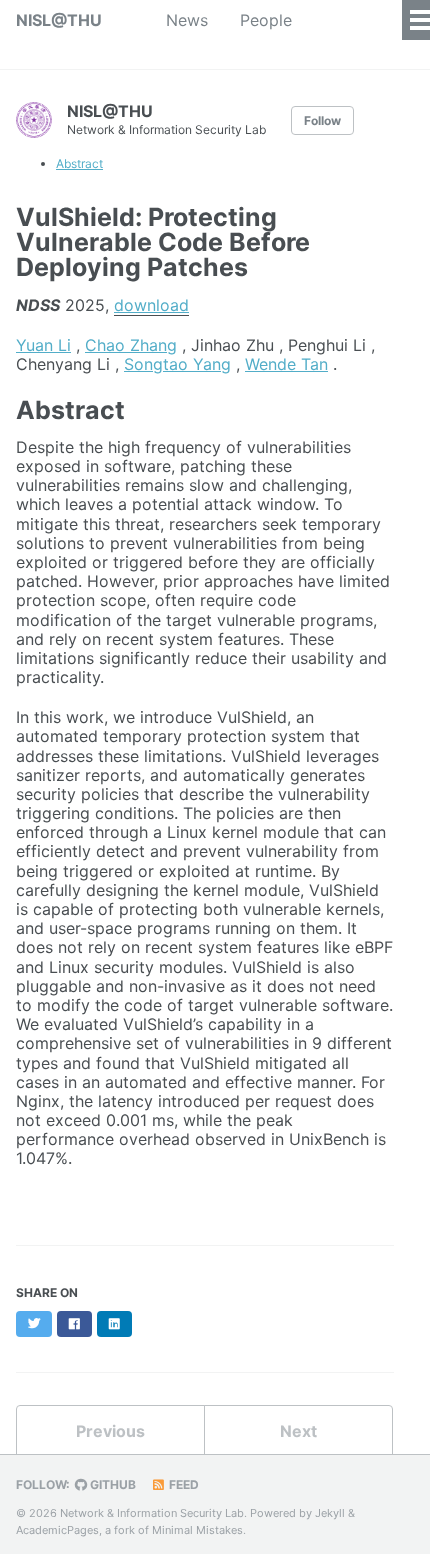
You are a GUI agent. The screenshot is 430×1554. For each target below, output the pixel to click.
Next (298, 1431)
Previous (110, 1431)
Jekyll (330, 1513)
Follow (322, 120)
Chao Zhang (131, 345)
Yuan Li (43, 345)
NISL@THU (59, 20)
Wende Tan (286, 364)
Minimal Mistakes (197, 1530)
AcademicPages (57, 1530)
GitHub (111, 1484)
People (266, 20)
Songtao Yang (177, 364)
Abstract (79, 163)
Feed (182, 1484)
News (187, 20)
